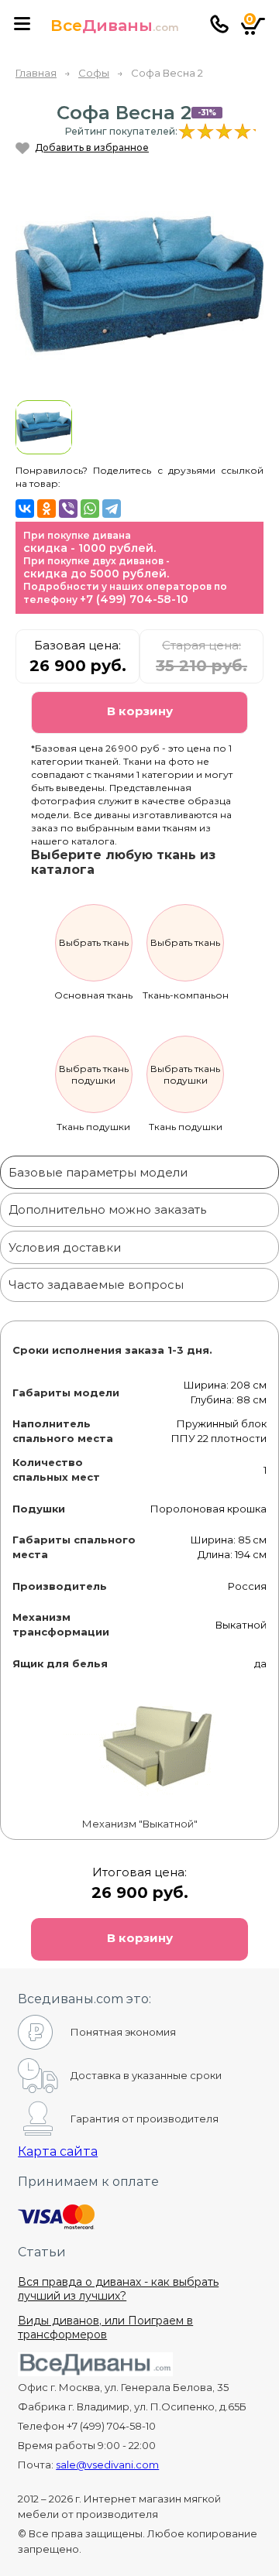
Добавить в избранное (92, 147)
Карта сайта (58, 2151)
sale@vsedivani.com (107, 2465)
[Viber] (68, 509)
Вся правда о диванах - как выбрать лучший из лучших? (118, 2289)
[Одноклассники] (46, 509)
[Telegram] (112, 509)
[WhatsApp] (90, 509)
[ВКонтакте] (25, 509)
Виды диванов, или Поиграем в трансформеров (105, 2328)
